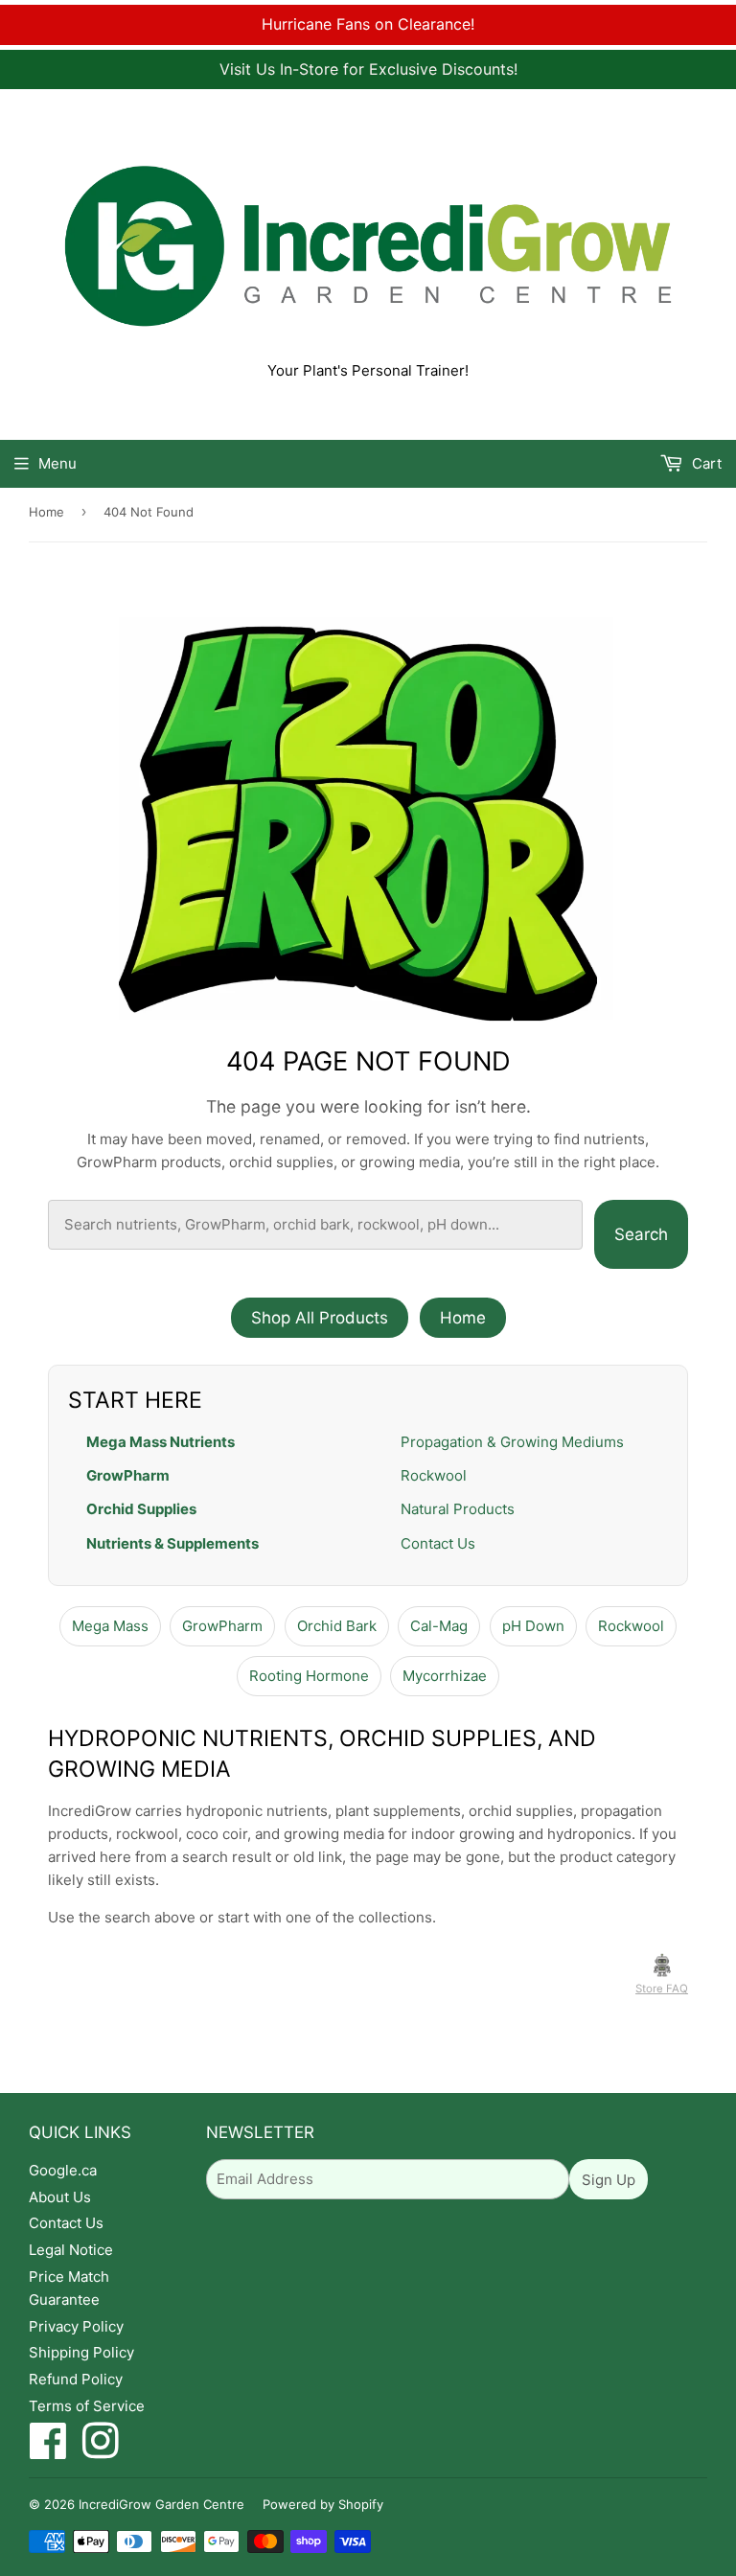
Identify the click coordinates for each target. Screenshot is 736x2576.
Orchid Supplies (141, 1509)
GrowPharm (128, 1475)
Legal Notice (71, 2250)
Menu (57, 463)
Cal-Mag (439, 1626)
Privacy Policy (76, 2326)
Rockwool (434, 1475)
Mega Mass (110, 1626)
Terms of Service (87, 2406)
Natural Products (458, 1509)
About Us (60, 2197)
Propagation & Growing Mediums (512, 1442)
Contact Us (438, 1543)
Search (641, 1234)
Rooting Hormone (309, 1676)
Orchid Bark (337, 1626)
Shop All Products (320, 1318)
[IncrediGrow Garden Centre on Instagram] (101, 2451)
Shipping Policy (81, 2352)
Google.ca (63, 2170)
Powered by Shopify (323, 2504)
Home (46, 512)
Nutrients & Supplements (172, 1543)
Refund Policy (76, 2379)
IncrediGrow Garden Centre (161, 2504)
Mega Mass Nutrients (161, 1442)
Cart (705, 463)
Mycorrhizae (445, 1676)
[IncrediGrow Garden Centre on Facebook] (48, 2451)
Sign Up (609, 2180)
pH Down (533, 1626)
